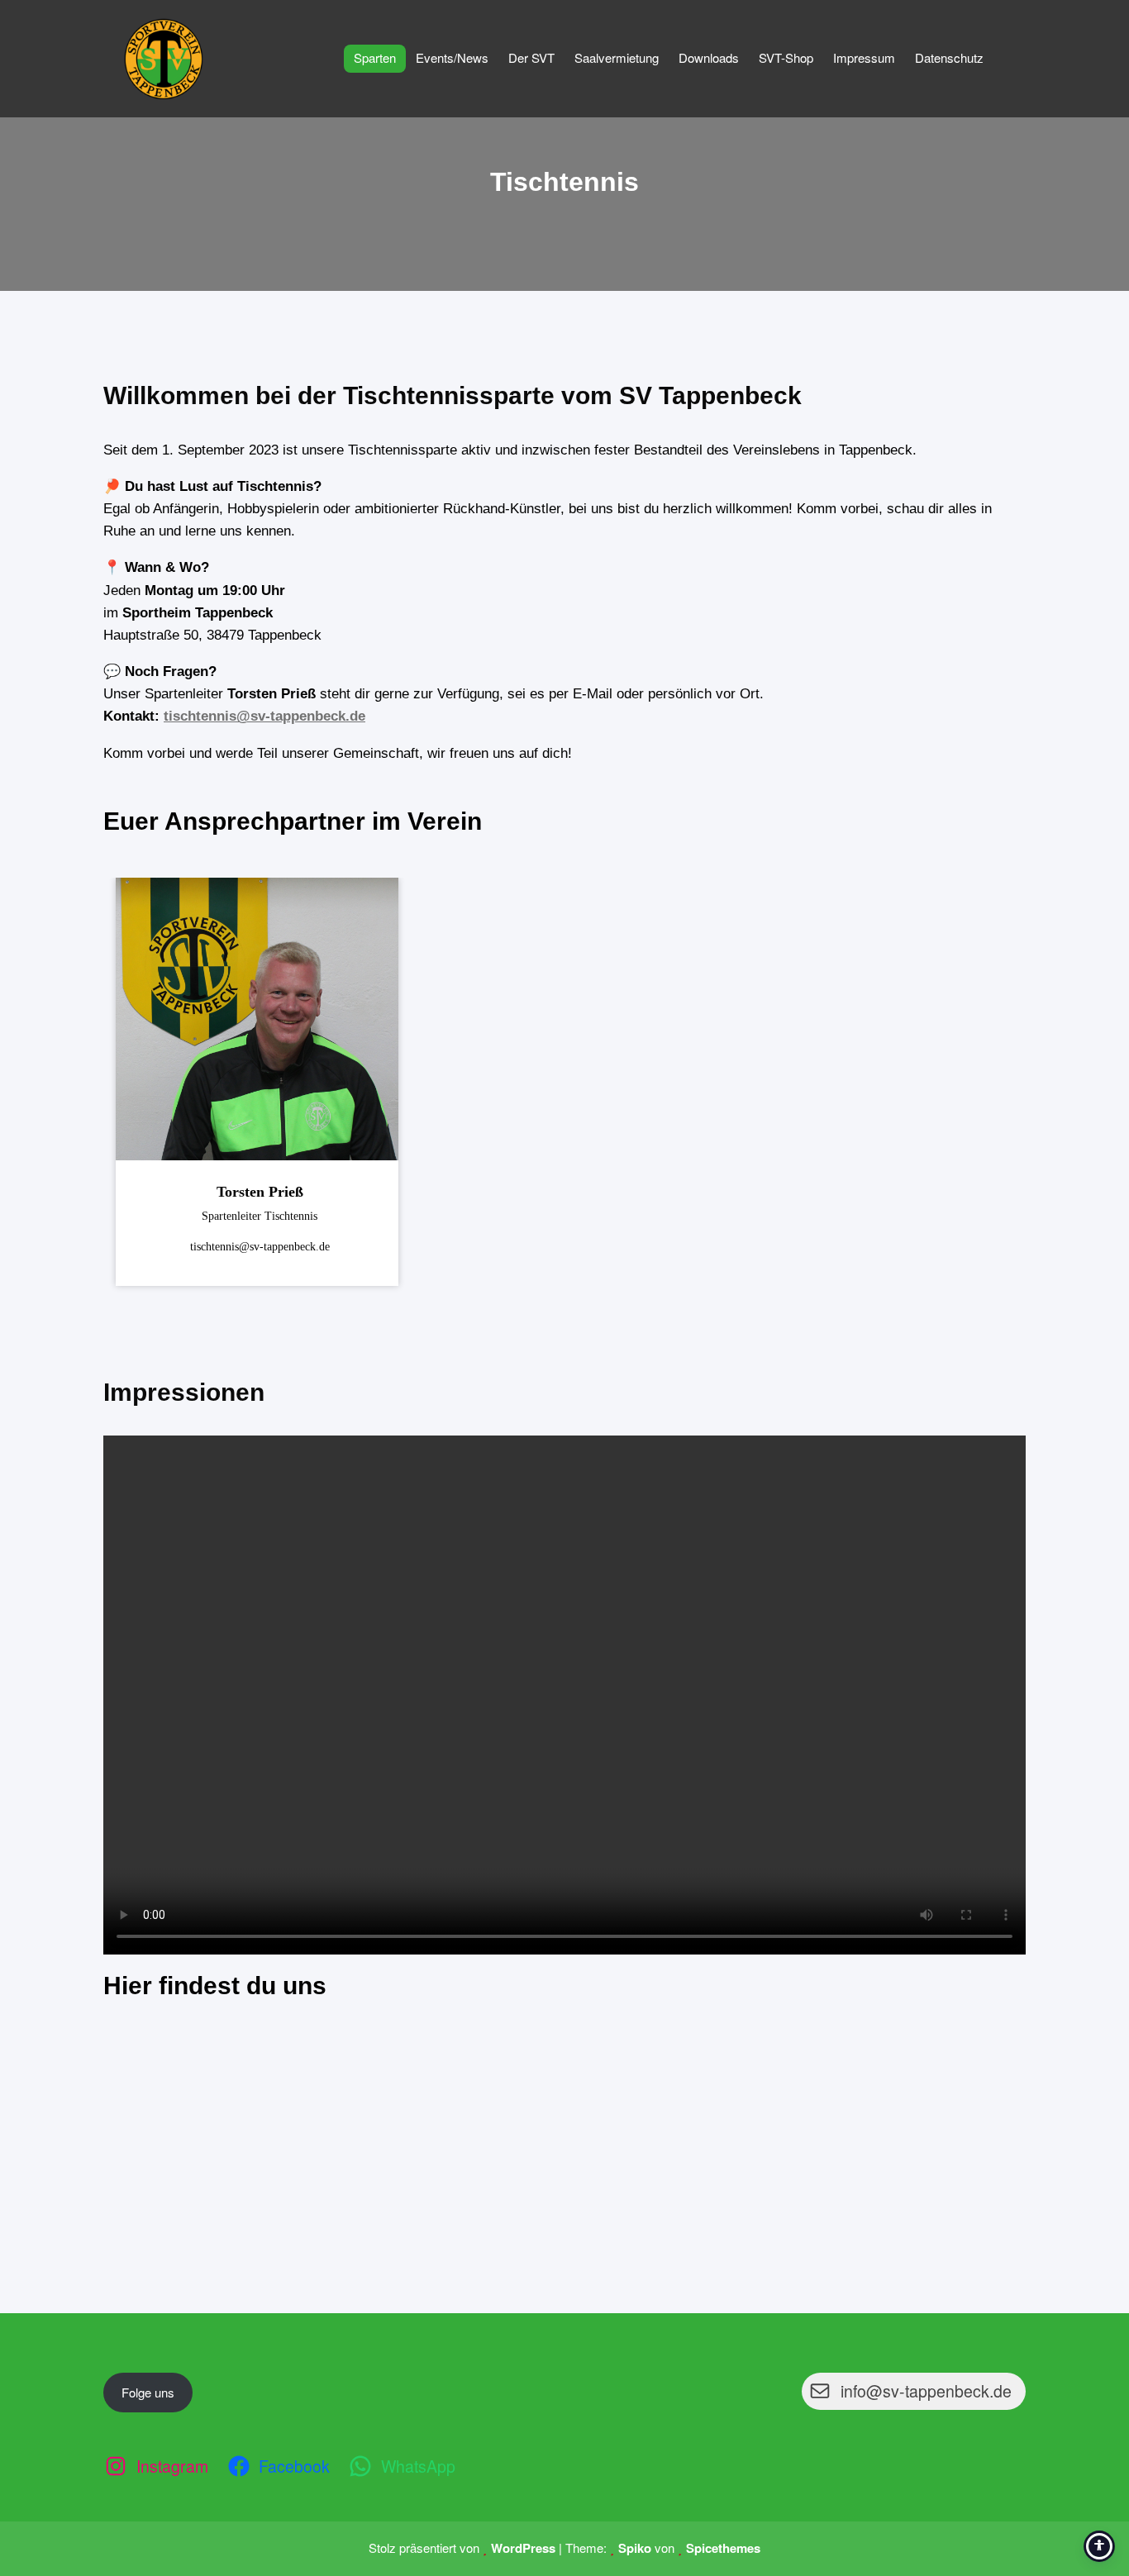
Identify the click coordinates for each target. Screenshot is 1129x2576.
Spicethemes (723, 2548)
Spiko (635, 2548)
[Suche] (1013, 58)
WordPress (523, 2548)
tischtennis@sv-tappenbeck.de (264, 716)
